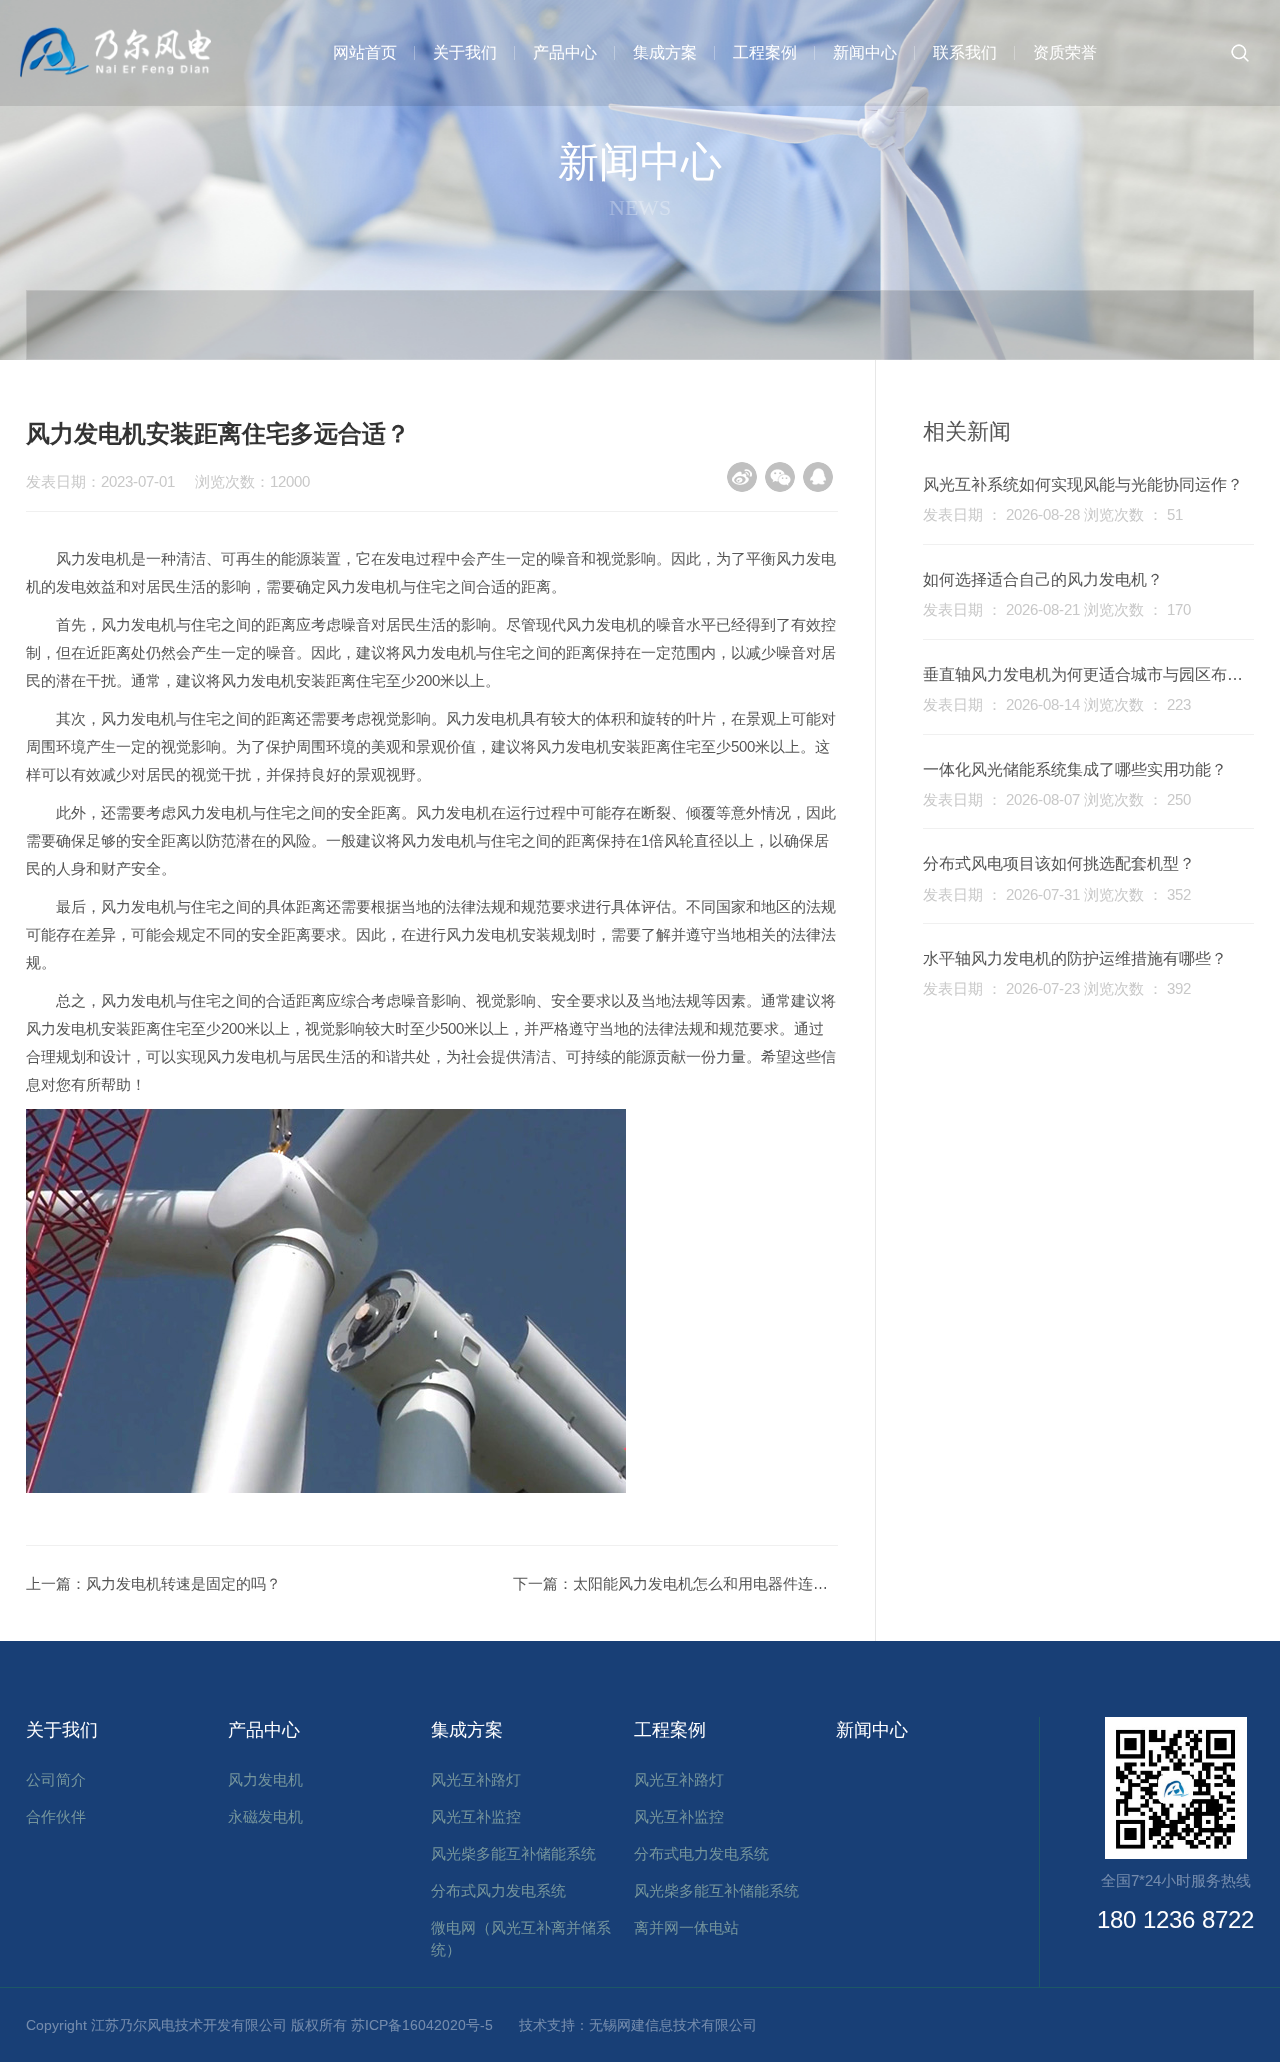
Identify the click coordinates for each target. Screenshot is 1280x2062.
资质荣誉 (1065, 52)
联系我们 (965, 52)
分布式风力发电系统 (498, 1890)
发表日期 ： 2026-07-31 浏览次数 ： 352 (1057, 894)
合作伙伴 (56, 1816)
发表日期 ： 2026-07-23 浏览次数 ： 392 (1057, 988)
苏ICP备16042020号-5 (429, 2025)
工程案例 (765, 52)
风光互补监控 (476, 1816)
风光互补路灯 (476, 1779)
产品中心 (565, 52)
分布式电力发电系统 (701, 1853)
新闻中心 (865, 52)
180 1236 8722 (1175, 1919)
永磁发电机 (265, 1816)
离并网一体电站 (686, 1927)
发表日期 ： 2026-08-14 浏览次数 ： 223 (1057, 704)
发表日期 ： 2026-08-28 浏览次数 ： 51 (1053, 514)
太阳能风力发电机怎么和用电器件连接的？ (715, 1583)
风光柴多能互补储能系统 (513, 1853)
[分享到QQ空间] (818, 477)
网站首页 (365, 52)
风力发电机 (265, 1779)
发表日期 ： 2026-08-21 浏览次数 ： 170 (1057, 609)
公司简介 (56, 1779)
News (640, 207)
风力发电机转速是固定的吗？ (183, 1583)
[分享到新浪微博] (742, 477)
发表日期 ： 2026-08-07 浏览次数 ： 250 (1057, 799)
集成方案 (665, 52)
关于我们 (465, 52)
